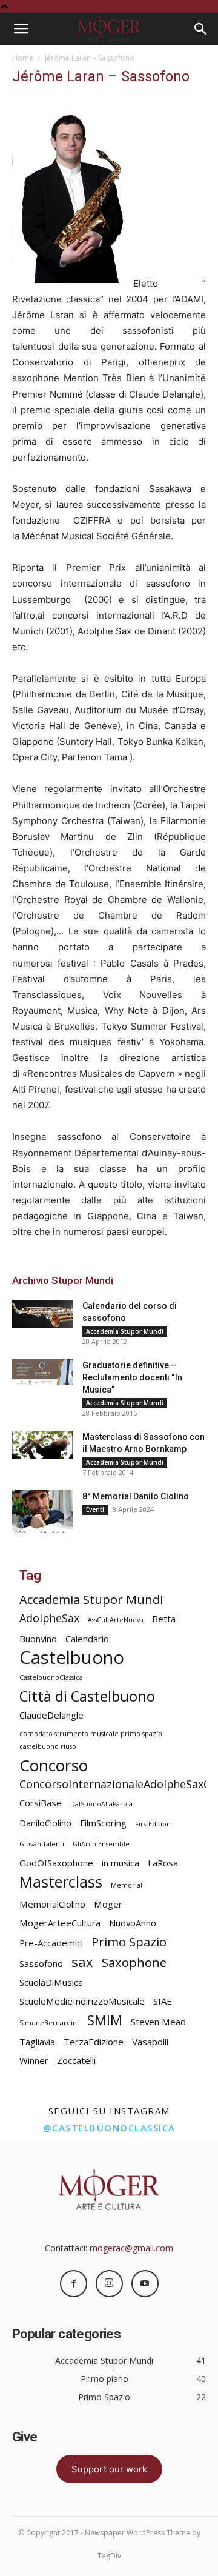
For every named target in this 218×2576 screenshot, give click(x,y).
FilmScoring (103, 1823)
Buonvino (38, 1639)
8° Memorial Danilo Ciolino (136, 1496)
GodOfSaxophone (56, 1863)
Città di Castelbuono (87, 1696)
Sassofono (41, 1963)
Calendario (87, 1639)
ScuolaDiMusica (51, 1982)
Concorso (54, 1766)
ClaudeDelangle (51, 1715)
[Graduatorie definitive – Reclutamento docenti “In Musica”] (42, 1372)
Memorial (127, 1885)
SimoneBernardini (49, 2023)
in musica (121, 1863)
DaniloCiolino (45, 1823)
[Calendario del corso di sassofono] (42, 1314)
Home (23, 58)
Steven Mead (158, 2022)
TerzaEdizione (94, 2042)
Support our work (109, 2469)
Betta (164, 1619)
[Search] (201, 29)
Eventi (95, 1509)
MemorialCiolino (52, 1904)
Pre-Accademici (51, 1943)
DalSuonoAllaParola (101, 1804)
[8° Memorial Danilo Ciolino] (42, 1511)
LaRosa (163, 1863)
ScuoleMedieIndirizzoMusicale (82, 2001)
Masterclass (61, 1882)
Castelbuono (72, 1658)
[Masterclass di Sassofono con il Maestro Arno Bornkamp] (42, 1445)
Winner (34, 2060)
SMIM (105, 2020)
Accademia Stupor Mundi (125, 1331)
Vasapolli (150, 2042)
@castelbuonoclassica (109, 2128)
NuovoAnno (133, 1923)
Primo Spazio (129, 1942)
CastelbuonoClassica (51, 1677)
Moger (108, 1904)
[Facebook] (74, 2284)
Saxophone (134, 1962)
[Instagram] (109, 2284)
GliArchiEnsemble (101, 1844)
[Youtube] (145, 2284)
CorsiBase (41, 1803)
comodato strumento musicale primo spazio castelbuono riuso (91, 1740)
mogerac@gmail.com (131, 2248)
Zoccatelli (76, 2060)
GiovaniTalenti (42, 1844)
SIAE (163, 2001)
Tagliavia (37, 2042)
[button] (21, 29)
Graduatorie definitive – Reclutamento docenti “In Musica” (132, 1377)
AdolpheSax (49, 1618)
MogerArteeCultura (60, 1923)
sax (82, 1962)
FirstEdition (153, 1824)
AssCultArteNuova (116, 1620)
